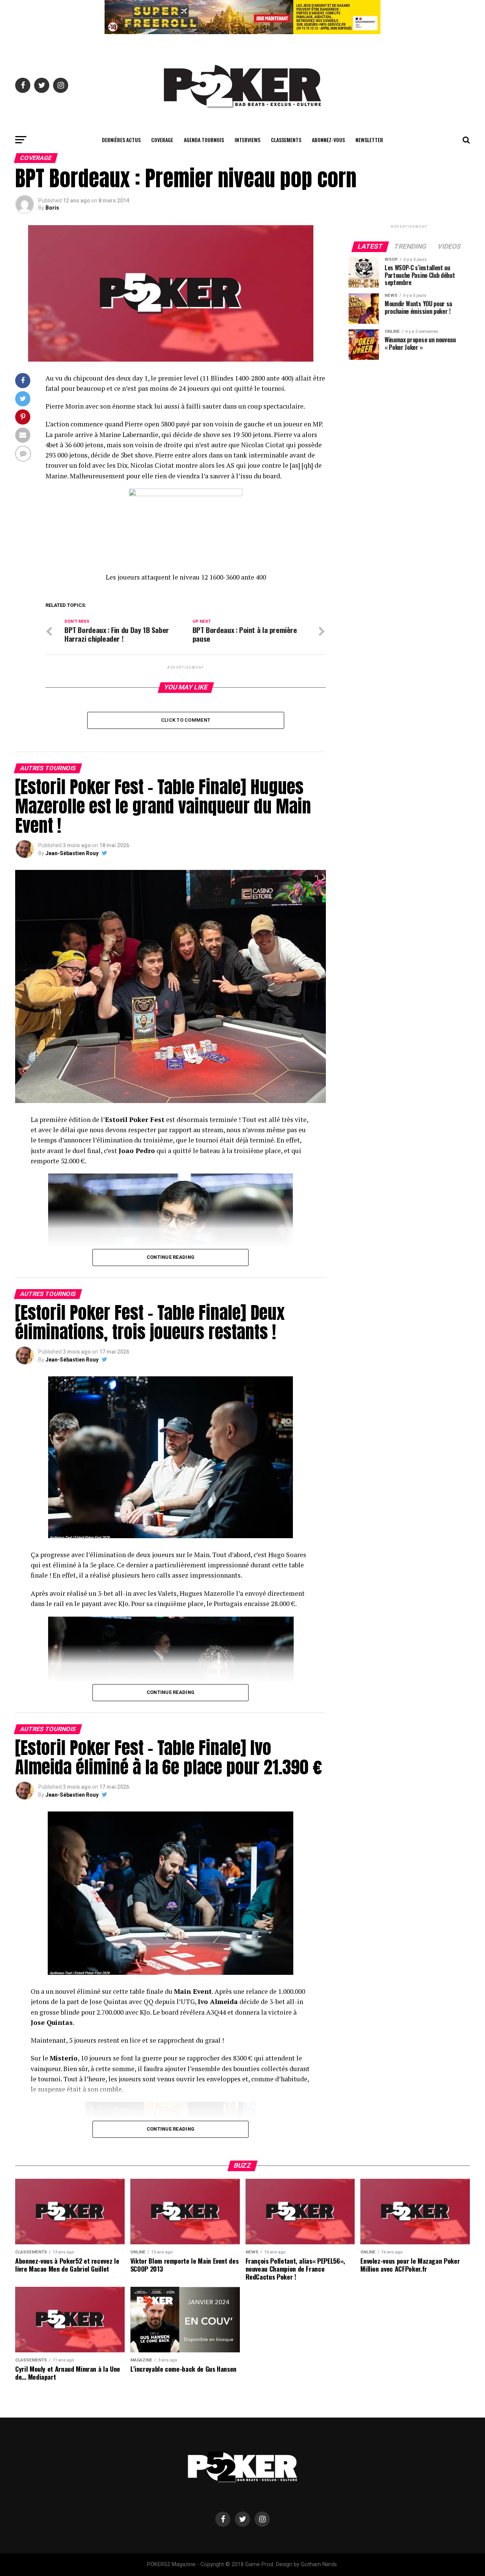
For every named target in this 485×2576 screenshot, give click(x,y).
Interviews (247, 140)
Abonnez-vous (328, 140)
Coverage (162, 140)
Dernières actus (121, 140)
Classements (286, 140)
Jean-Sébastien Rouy (72, 853)
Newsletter (369, 140)
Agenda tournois (204, 140)
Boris (52, 208)
